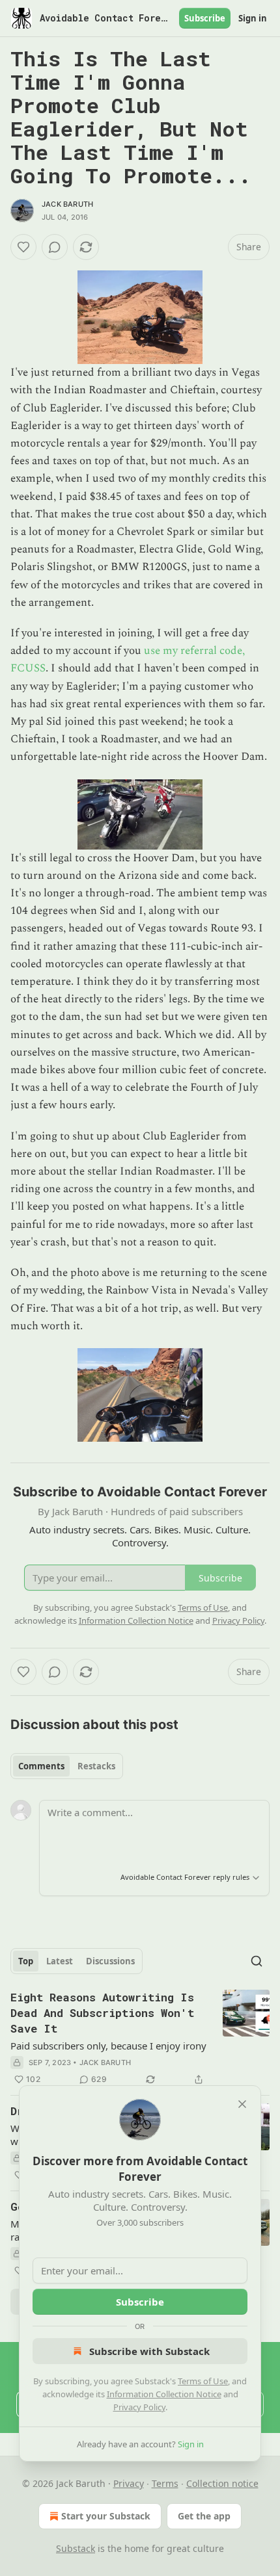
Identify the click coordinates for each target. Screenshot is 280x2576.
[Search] (257, 1961)
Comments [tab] (41, 1766)
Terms (165, 2483)
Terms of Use (203, 2381)
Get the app (204, 2516)
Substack (76, 2548)
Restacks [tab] (96, 1766)
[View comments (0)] (55, 247)
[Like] (23, 247)
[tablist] (67, 1766)
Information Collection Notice (164, 2394)
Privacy (129, 2483)
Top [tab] (26, 1961)
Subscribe (205, 18)
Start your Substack (106, 2516)
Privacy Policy (139, 2407)
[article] (140, 2038)
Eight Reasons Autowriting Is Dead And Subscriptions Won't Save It (102, 2013)
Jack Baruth (67, 204)
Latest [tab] (60, 1961)
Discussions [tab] (110, 1961)
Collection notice (222, 2483)
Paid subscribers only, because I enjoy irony (108, 2046)
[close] (242, 2104)
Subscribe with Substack (149, 2351)
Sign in (253, 18)
